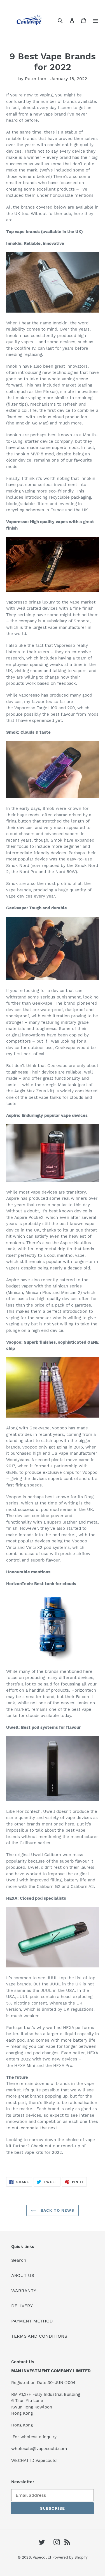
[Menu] (95, 20)
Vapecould (42, 2557)
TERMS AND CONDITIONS (39, 2336)
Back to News (57, 2210)
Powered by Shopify (70, 2557)
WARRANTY (24, 2291)
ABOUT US (23, 2275)
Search (19, 2260)
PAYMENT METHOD (32, 2321)
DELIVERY (22, 2306)
